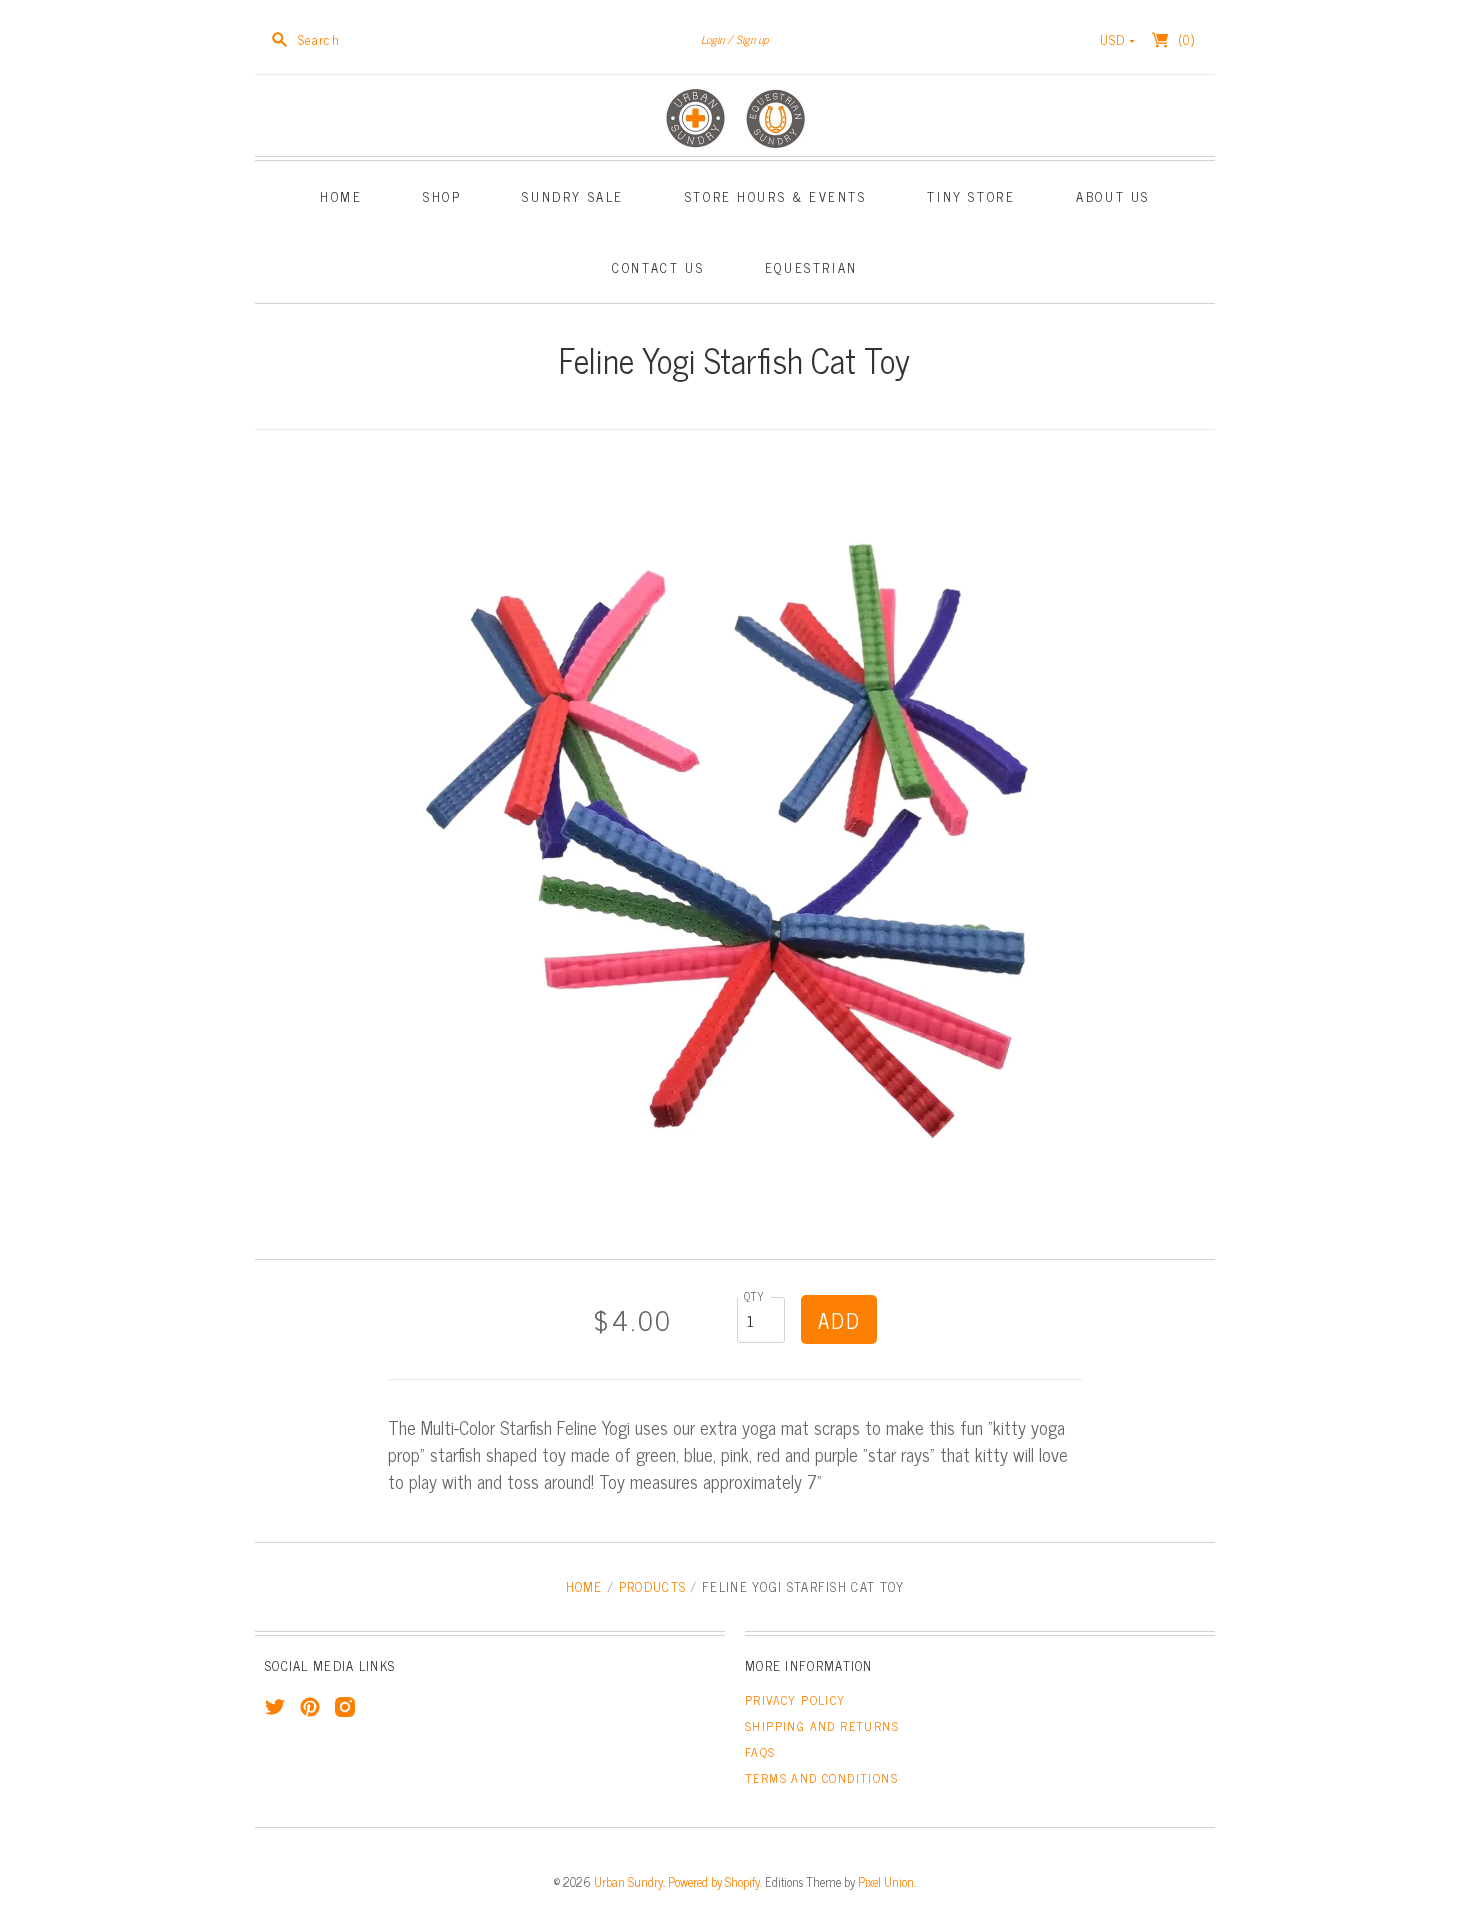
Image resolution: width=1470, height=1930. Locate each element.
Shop (442, 196)
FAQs (760, 1752)
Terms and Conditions (821, 1778)
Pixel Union (886, 1881)
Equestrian (811, 267)
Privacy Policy (795, 1700)
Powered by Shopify (714, 1881)
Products (652, 1586)
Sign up (752, 39)
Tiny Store (971, 196)
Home (341, 196)
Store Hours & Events (776, 196)
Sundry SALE (573, 196)
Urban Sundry (628, 1881)
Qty (755, 1295)
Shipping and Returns (822, 1726)
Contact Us (658, 267)
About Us (1113, 196)
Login (712, 39)
